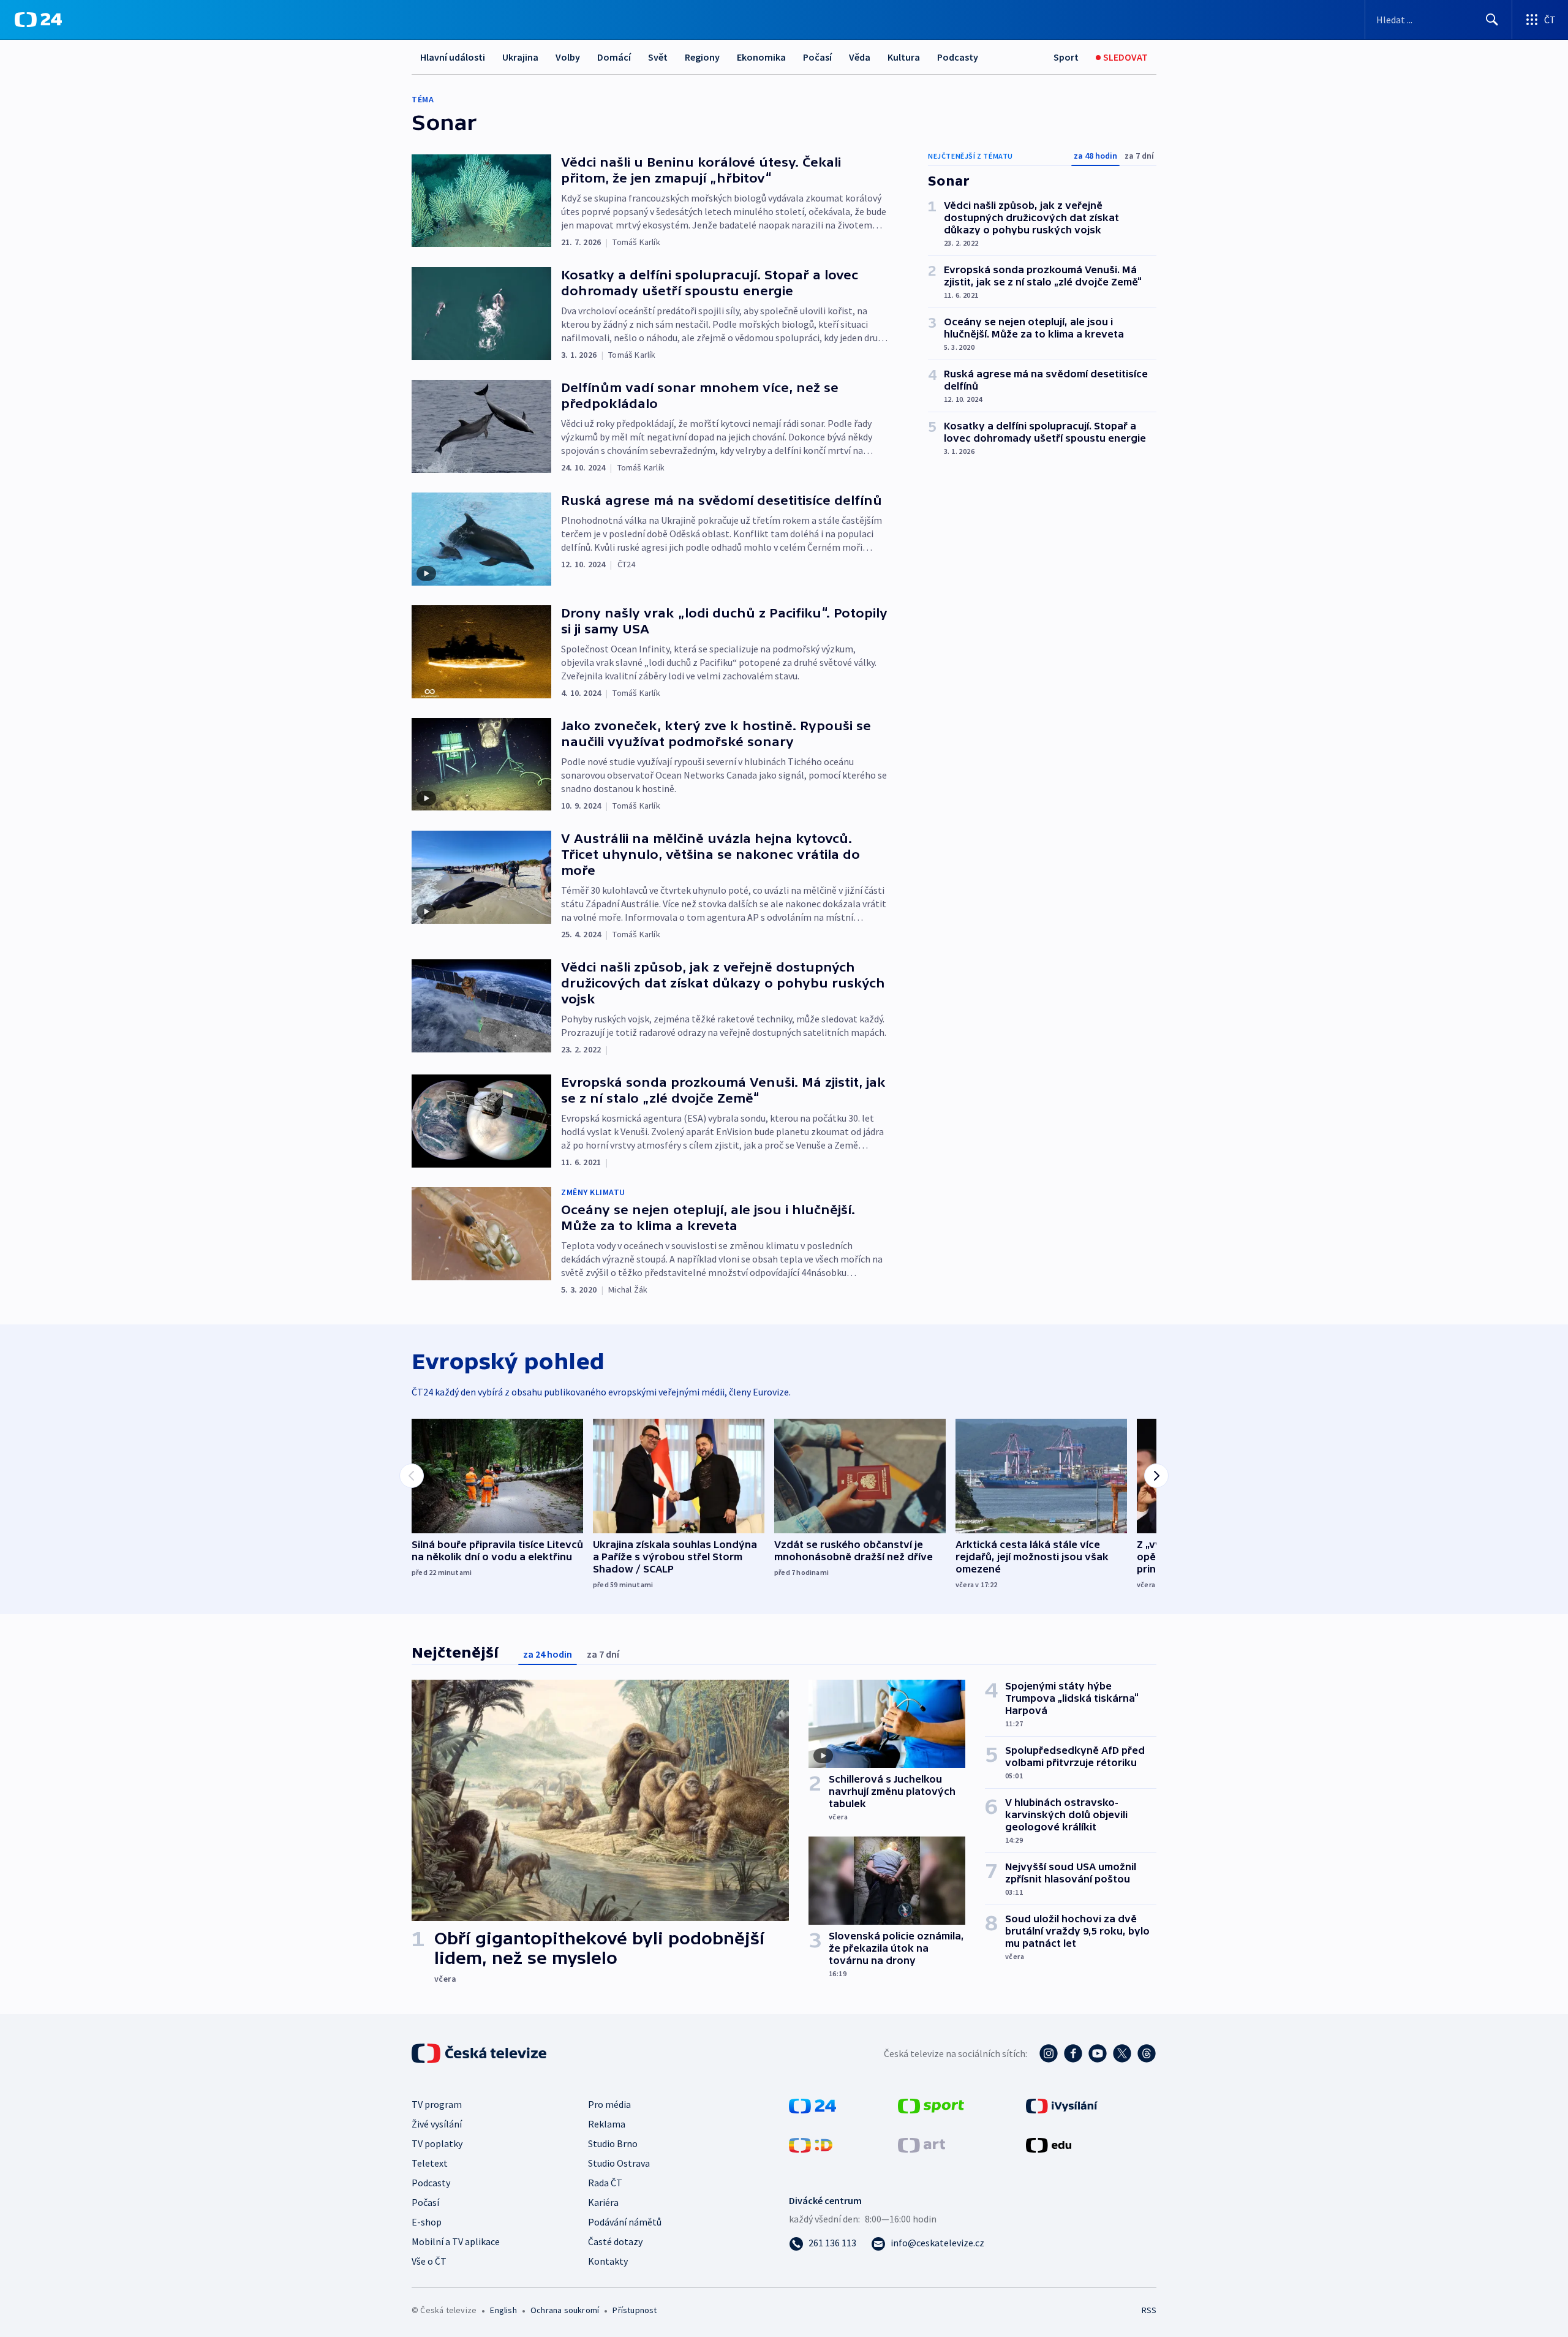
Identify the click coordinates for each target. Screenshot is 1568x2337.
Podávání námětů (625, 2222)
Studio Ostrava (619, 2163)
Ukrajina (520, 57)
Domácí (614, 57)
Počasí (817, 57)
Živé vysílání (437, 2124)
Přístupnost (635, 2310)
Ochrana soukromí (565, 2310)
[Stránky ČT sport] (931, 2105)
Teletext (430, 2163)
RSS (1149, 2310)
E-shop (427, 2222)
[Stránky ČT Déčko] (811, 2144)
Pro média (609, 2104)
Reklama (607, 2124)
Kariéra (603, 2202)
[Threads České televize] (1147, 2053)
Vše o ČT (429, 2261)
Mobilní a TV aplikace (456, 2241)
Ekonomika (761, 57)
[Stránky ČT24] (812, 2105)
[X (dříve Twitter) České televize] (1122, 2053)
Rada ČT (605, 2183)
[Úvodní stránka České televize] (480, 2053)
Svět (658, 57)
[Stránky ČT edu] (1049, 2144)
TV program (437, 2104)
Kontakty (608, 2261)
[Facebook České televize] (1073, 2053)
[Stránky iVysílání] (1062, 2105)
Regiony (702, 57)
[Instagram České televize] (1049, 2053)
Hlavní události (453, 57)
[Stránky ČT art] (922, 2144)
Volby (568, 57)
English (503, 2310)
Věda (860, 57)
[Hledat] (1492, 20)
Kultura (904, 57)
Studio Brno (613, 2143)
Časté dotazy (615, 2241)
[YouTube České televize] (1098, 2053)
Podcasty (958, 57)
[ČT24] (38, 20)
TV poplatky (437, 2143)
